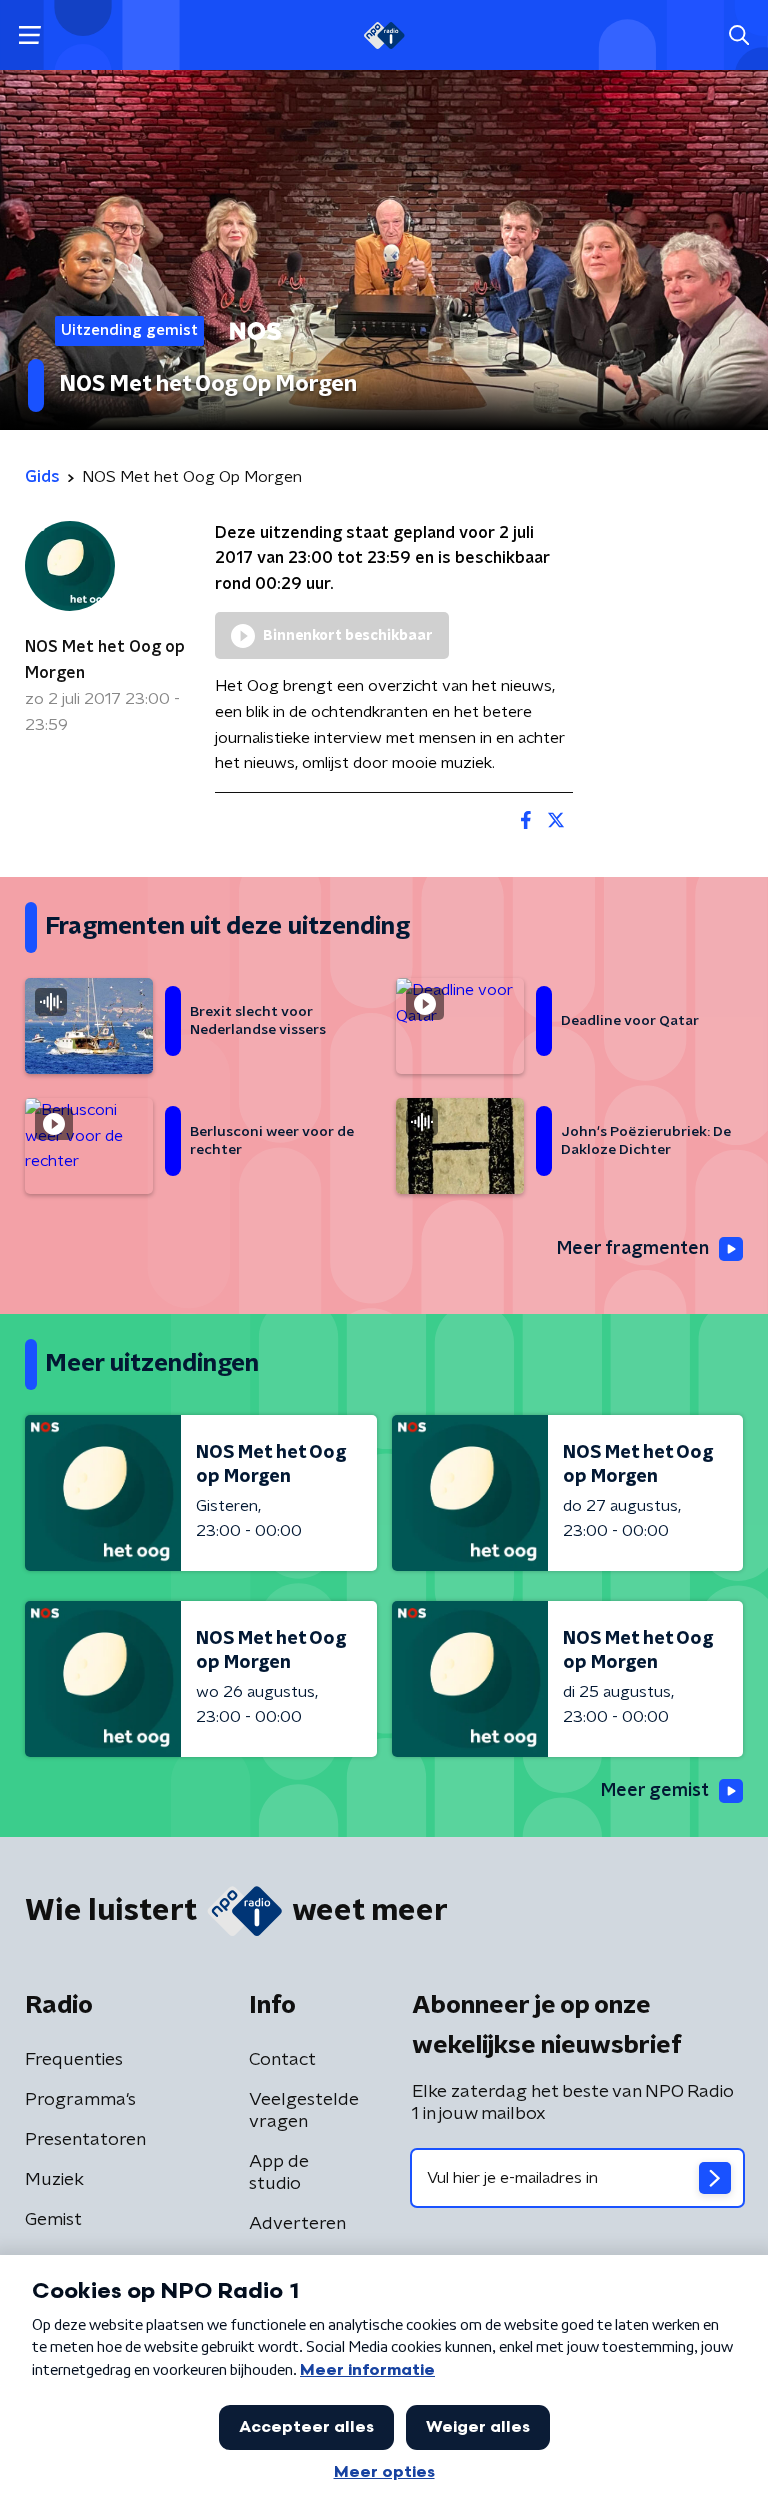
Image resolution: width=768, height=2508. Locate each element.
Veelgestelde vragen (304, 2111)
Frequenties (74, 2060)
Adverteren (297, 2224)
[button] (29, 35)
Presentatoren (85, 2140)
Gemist (53, 2220)
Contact (282, 2060)
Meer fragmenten (633, 1249)
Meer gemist (655, 1791)
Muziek (54, 2180)
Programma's (80, 2100)
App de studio (279, 2173)
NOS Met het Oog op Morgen (105, 660)
